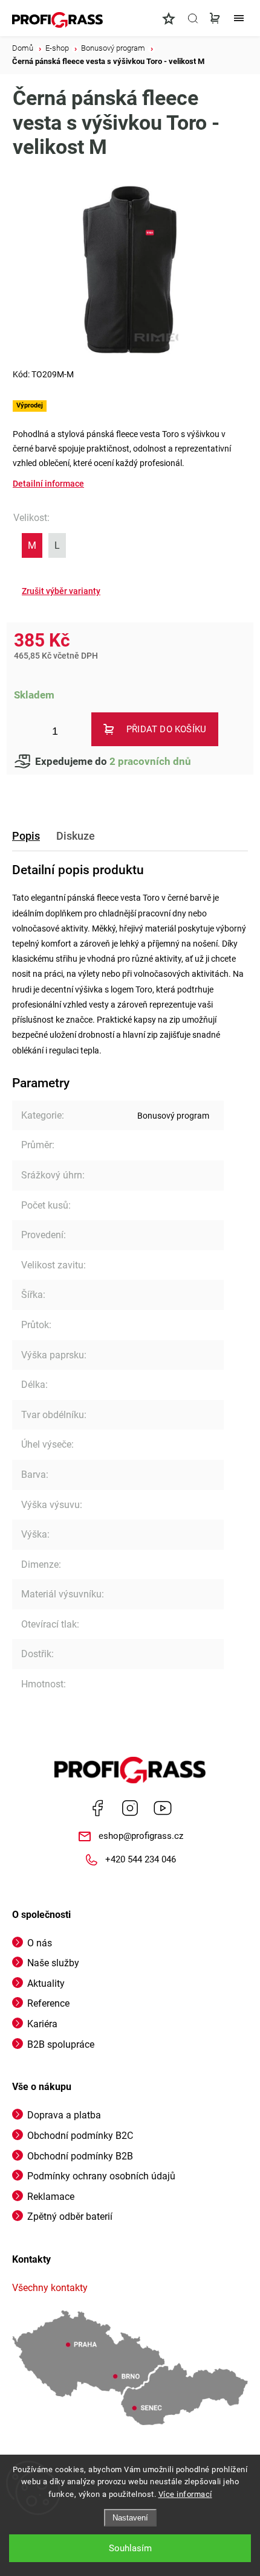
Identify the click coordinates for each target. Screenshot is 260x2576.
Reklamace (51, 2197)
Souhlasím (130, 2548)
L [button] (57, 545)
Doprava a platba (64, 2115)
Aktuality (46, 1983)
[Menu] (239, 18)
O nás (40, 1943)
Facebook (97, 1808)
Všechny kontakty (50, 2288)
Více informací (185, 2494)
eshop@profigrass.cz (141, 1836)
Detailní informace (48, 484)
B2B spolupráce (61, 2044)
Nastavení (130, 2518)
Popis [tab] (26, 836)
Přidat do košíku (166, 729)
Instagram (130, 1808)
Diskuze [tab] (76, 836)
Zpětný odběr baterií (70, 2216)
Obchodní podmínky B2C (80, 2136)
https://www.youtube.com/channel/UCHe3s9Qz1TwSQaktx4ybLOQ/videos (163, 1808)
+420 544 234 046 (141, 1859)
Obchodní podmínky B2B (80, 2156)
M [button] (32, 545)
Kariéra (42, 2024)
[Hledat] (193, 18)
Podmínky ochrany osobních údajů (101, 2176)
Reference (48, 2003)
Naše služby (53, 1963)
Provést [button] (61, 591)
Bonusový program (173, 1116)
